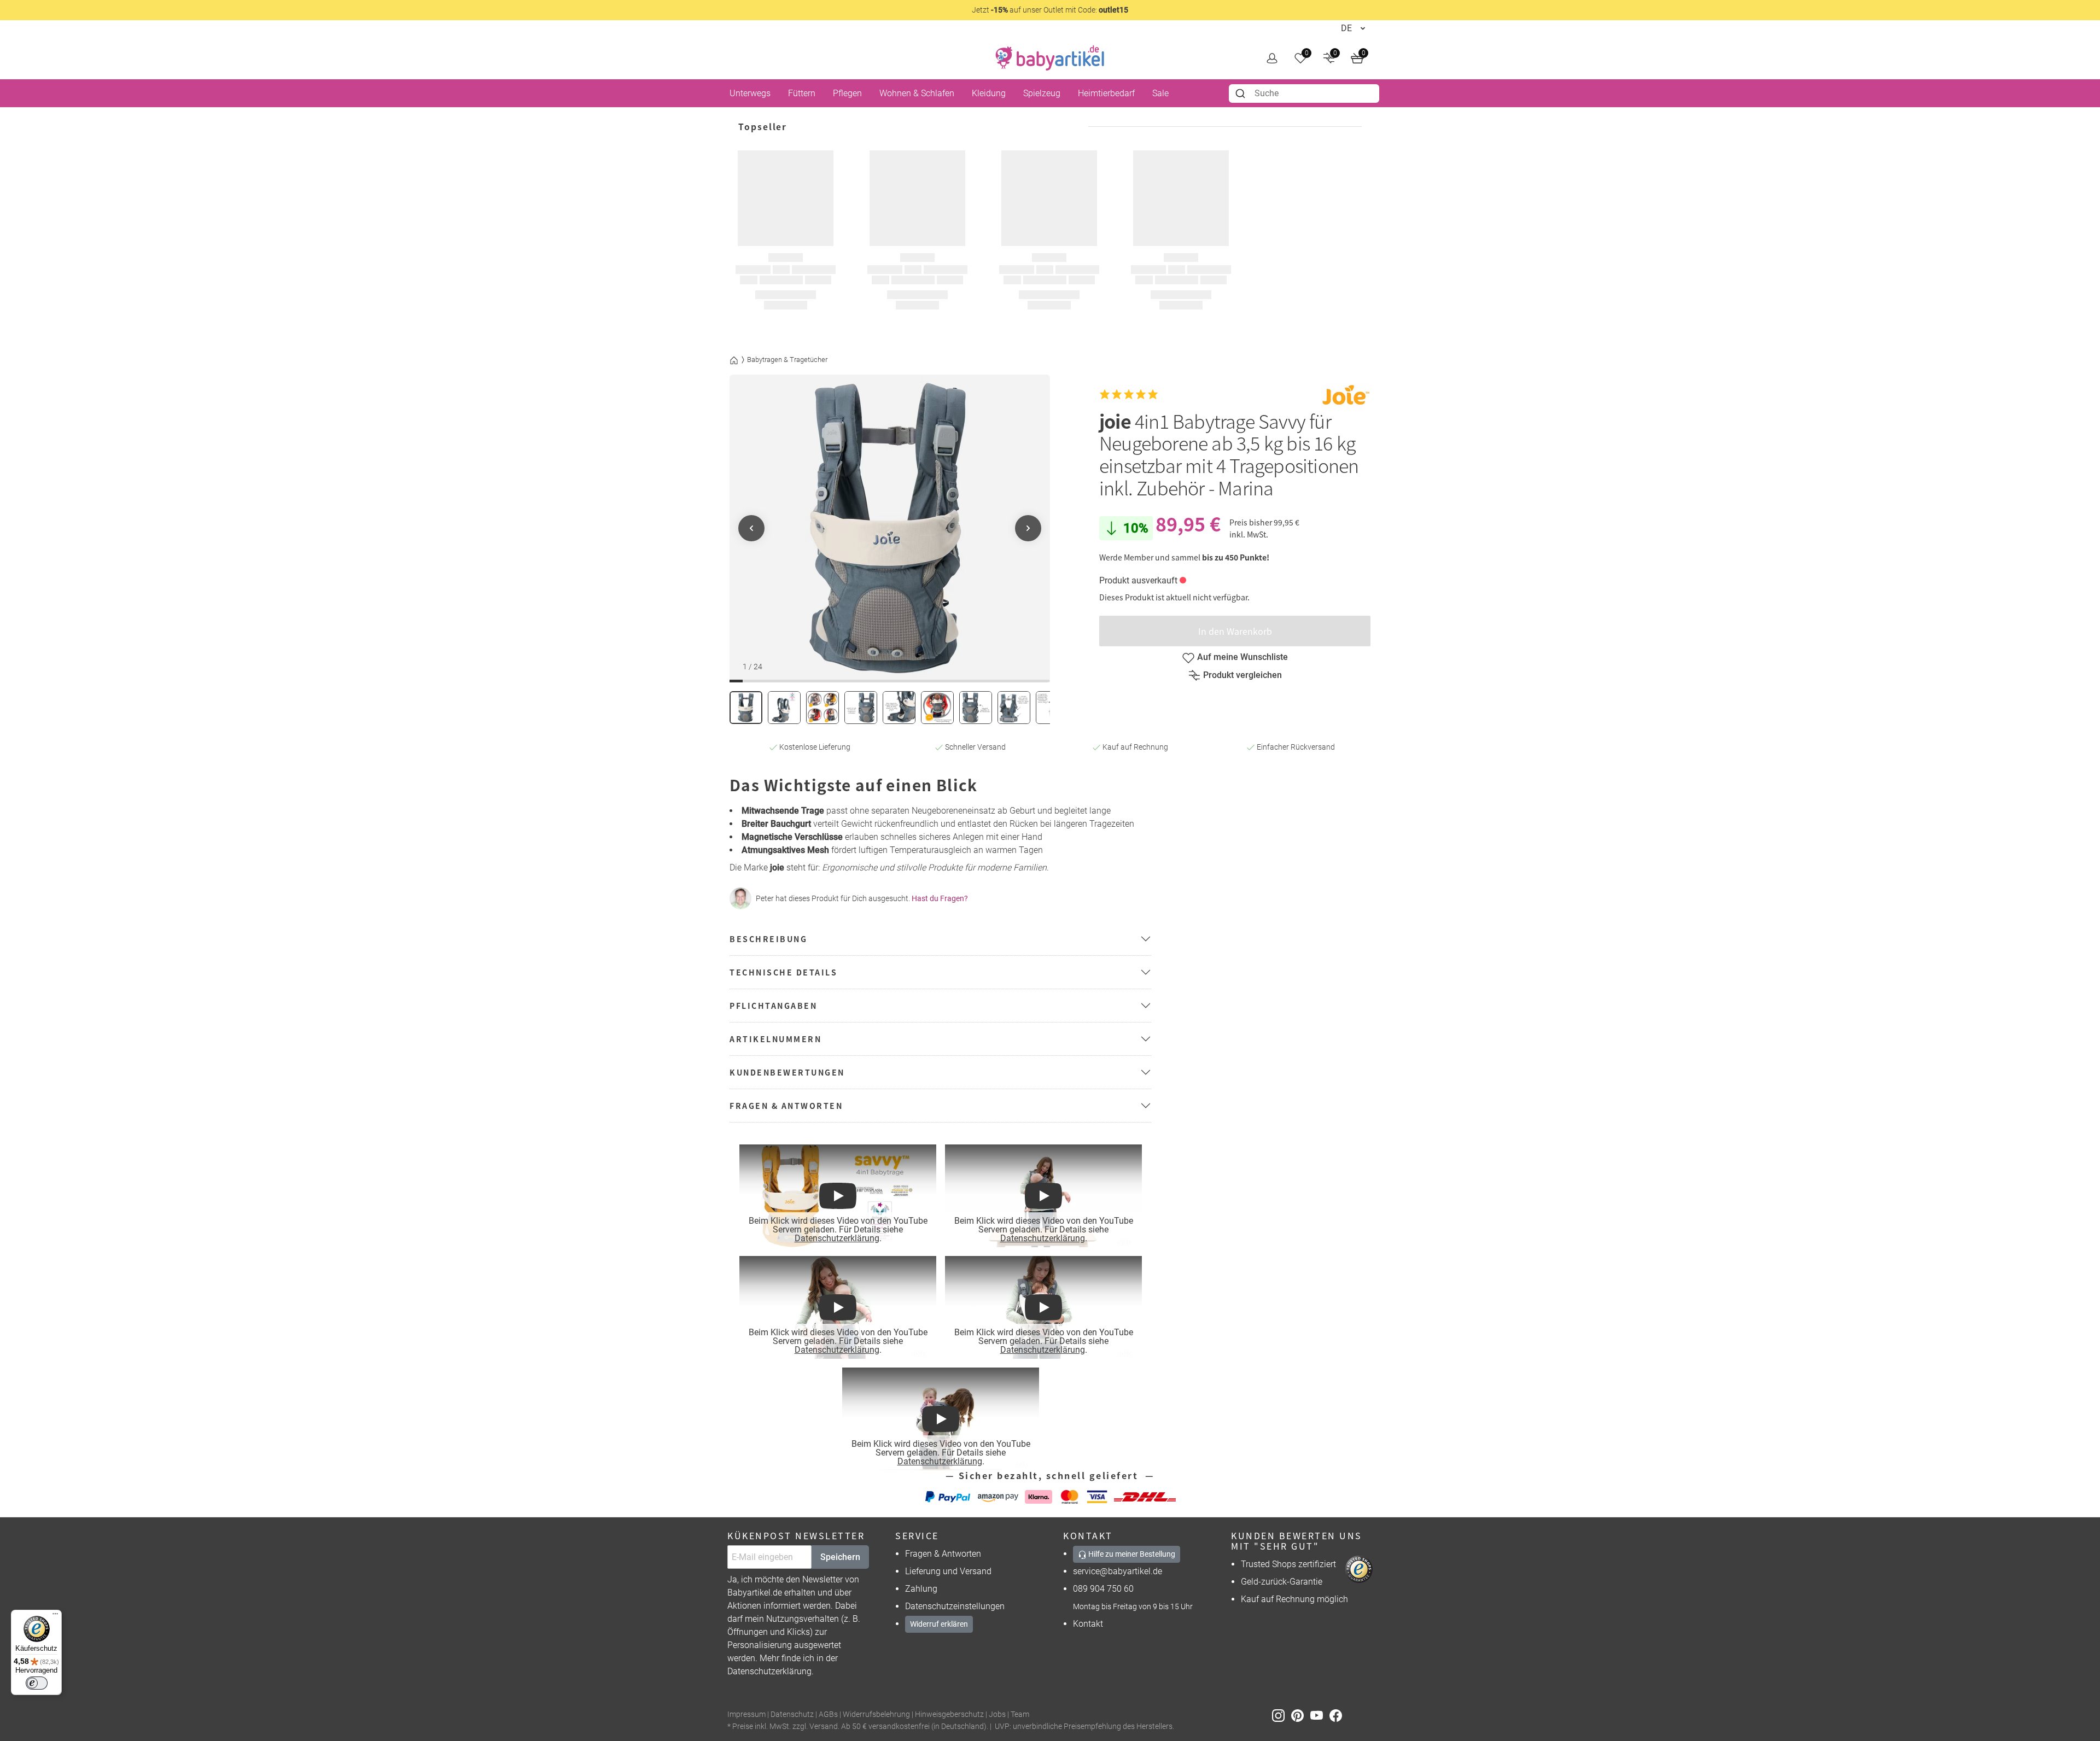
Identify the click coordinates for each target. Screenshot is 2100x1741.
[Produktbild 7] (976, 708)
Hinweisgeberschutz (949, 1714)
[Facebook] (1338, 1715)
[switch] (37, 1683)
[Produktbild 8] (1014, 708)
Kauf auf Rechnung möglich (1294, 1599)
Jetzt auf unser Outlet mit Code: (1050, 10)
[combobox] (1304, 94)
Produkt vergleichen (1242, 675)
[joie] (1346, 395)
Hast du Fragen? (940, 898)
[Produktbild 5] (899, 708)
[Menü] (55, 1616)
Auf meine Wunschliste (1242, 657)
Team (1020, 1714)
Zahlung (921, 1589)
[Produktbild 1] (746, 708)
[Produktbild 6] (937, 708)
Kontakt (1088, 1624)
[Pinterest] (1301, 1715)
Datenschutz (792, 1714)
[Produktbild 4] (861, 708)
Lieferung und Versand (948, 1571)
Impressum (746, 1714)
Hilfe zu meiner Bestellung (1131, 1554)
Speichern (840, 1557)
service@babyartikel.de (1118, 1571)
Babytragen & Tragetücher (787, 360)
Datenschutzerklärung (836, 1238)
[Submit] (1242, 94)
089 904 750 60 (1103, 1589)
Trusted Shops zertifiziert (1288, 1564)
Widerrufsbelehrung (876, 1714)
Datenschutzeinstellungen (955, 1606)
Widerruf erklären (939, 1624)
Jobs (997, 1714)
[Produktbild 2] (784, 708)
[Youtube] (1320, 1715)
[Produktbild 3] (822, 708)
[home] (1050, 58)
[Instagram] (1282, 1715)
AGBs (828, 1714)
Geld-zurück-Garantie (1282, 1582)
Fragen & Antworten (943, 1554)
